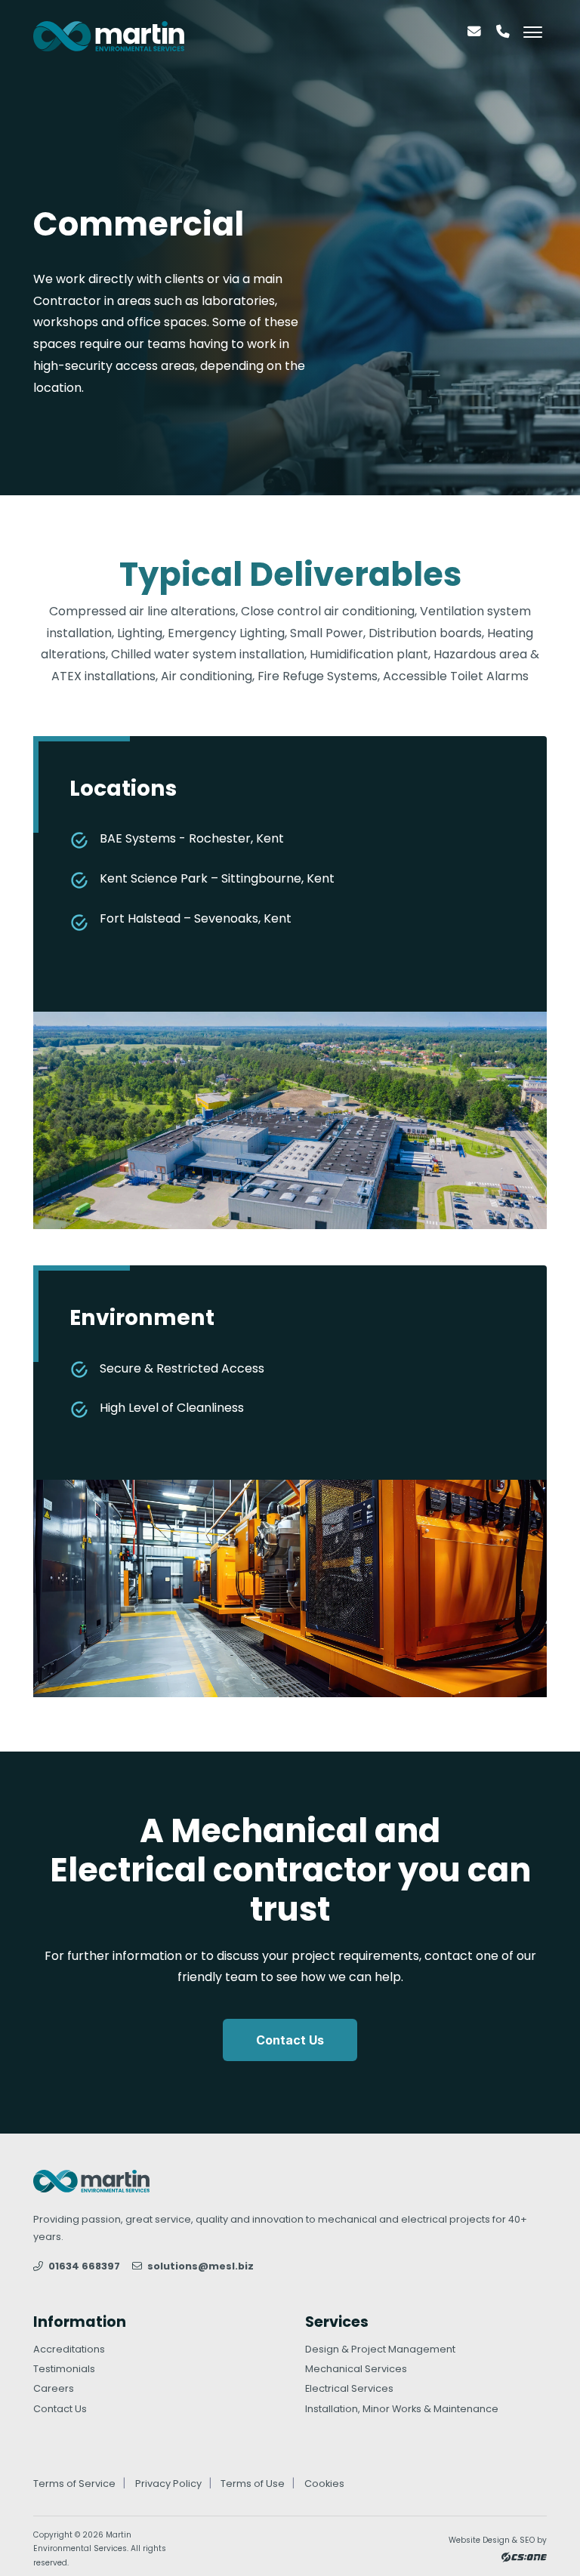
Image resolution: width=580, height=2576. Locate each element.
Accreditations (69, 2349)
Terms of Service (74, 2484)
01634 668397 (83, 2266)
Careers (54, 2388)
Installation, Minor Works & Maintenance (402, 2409)
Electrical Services (349, 2388)
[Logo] (109, 36)
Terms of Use (253, 2484)
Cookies (324, 2484)
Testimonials (64, 2369)
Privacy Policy (168, 2484)
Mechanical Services (356, 2369)
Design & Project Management (380, 2349)
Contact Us (290, 2040)
